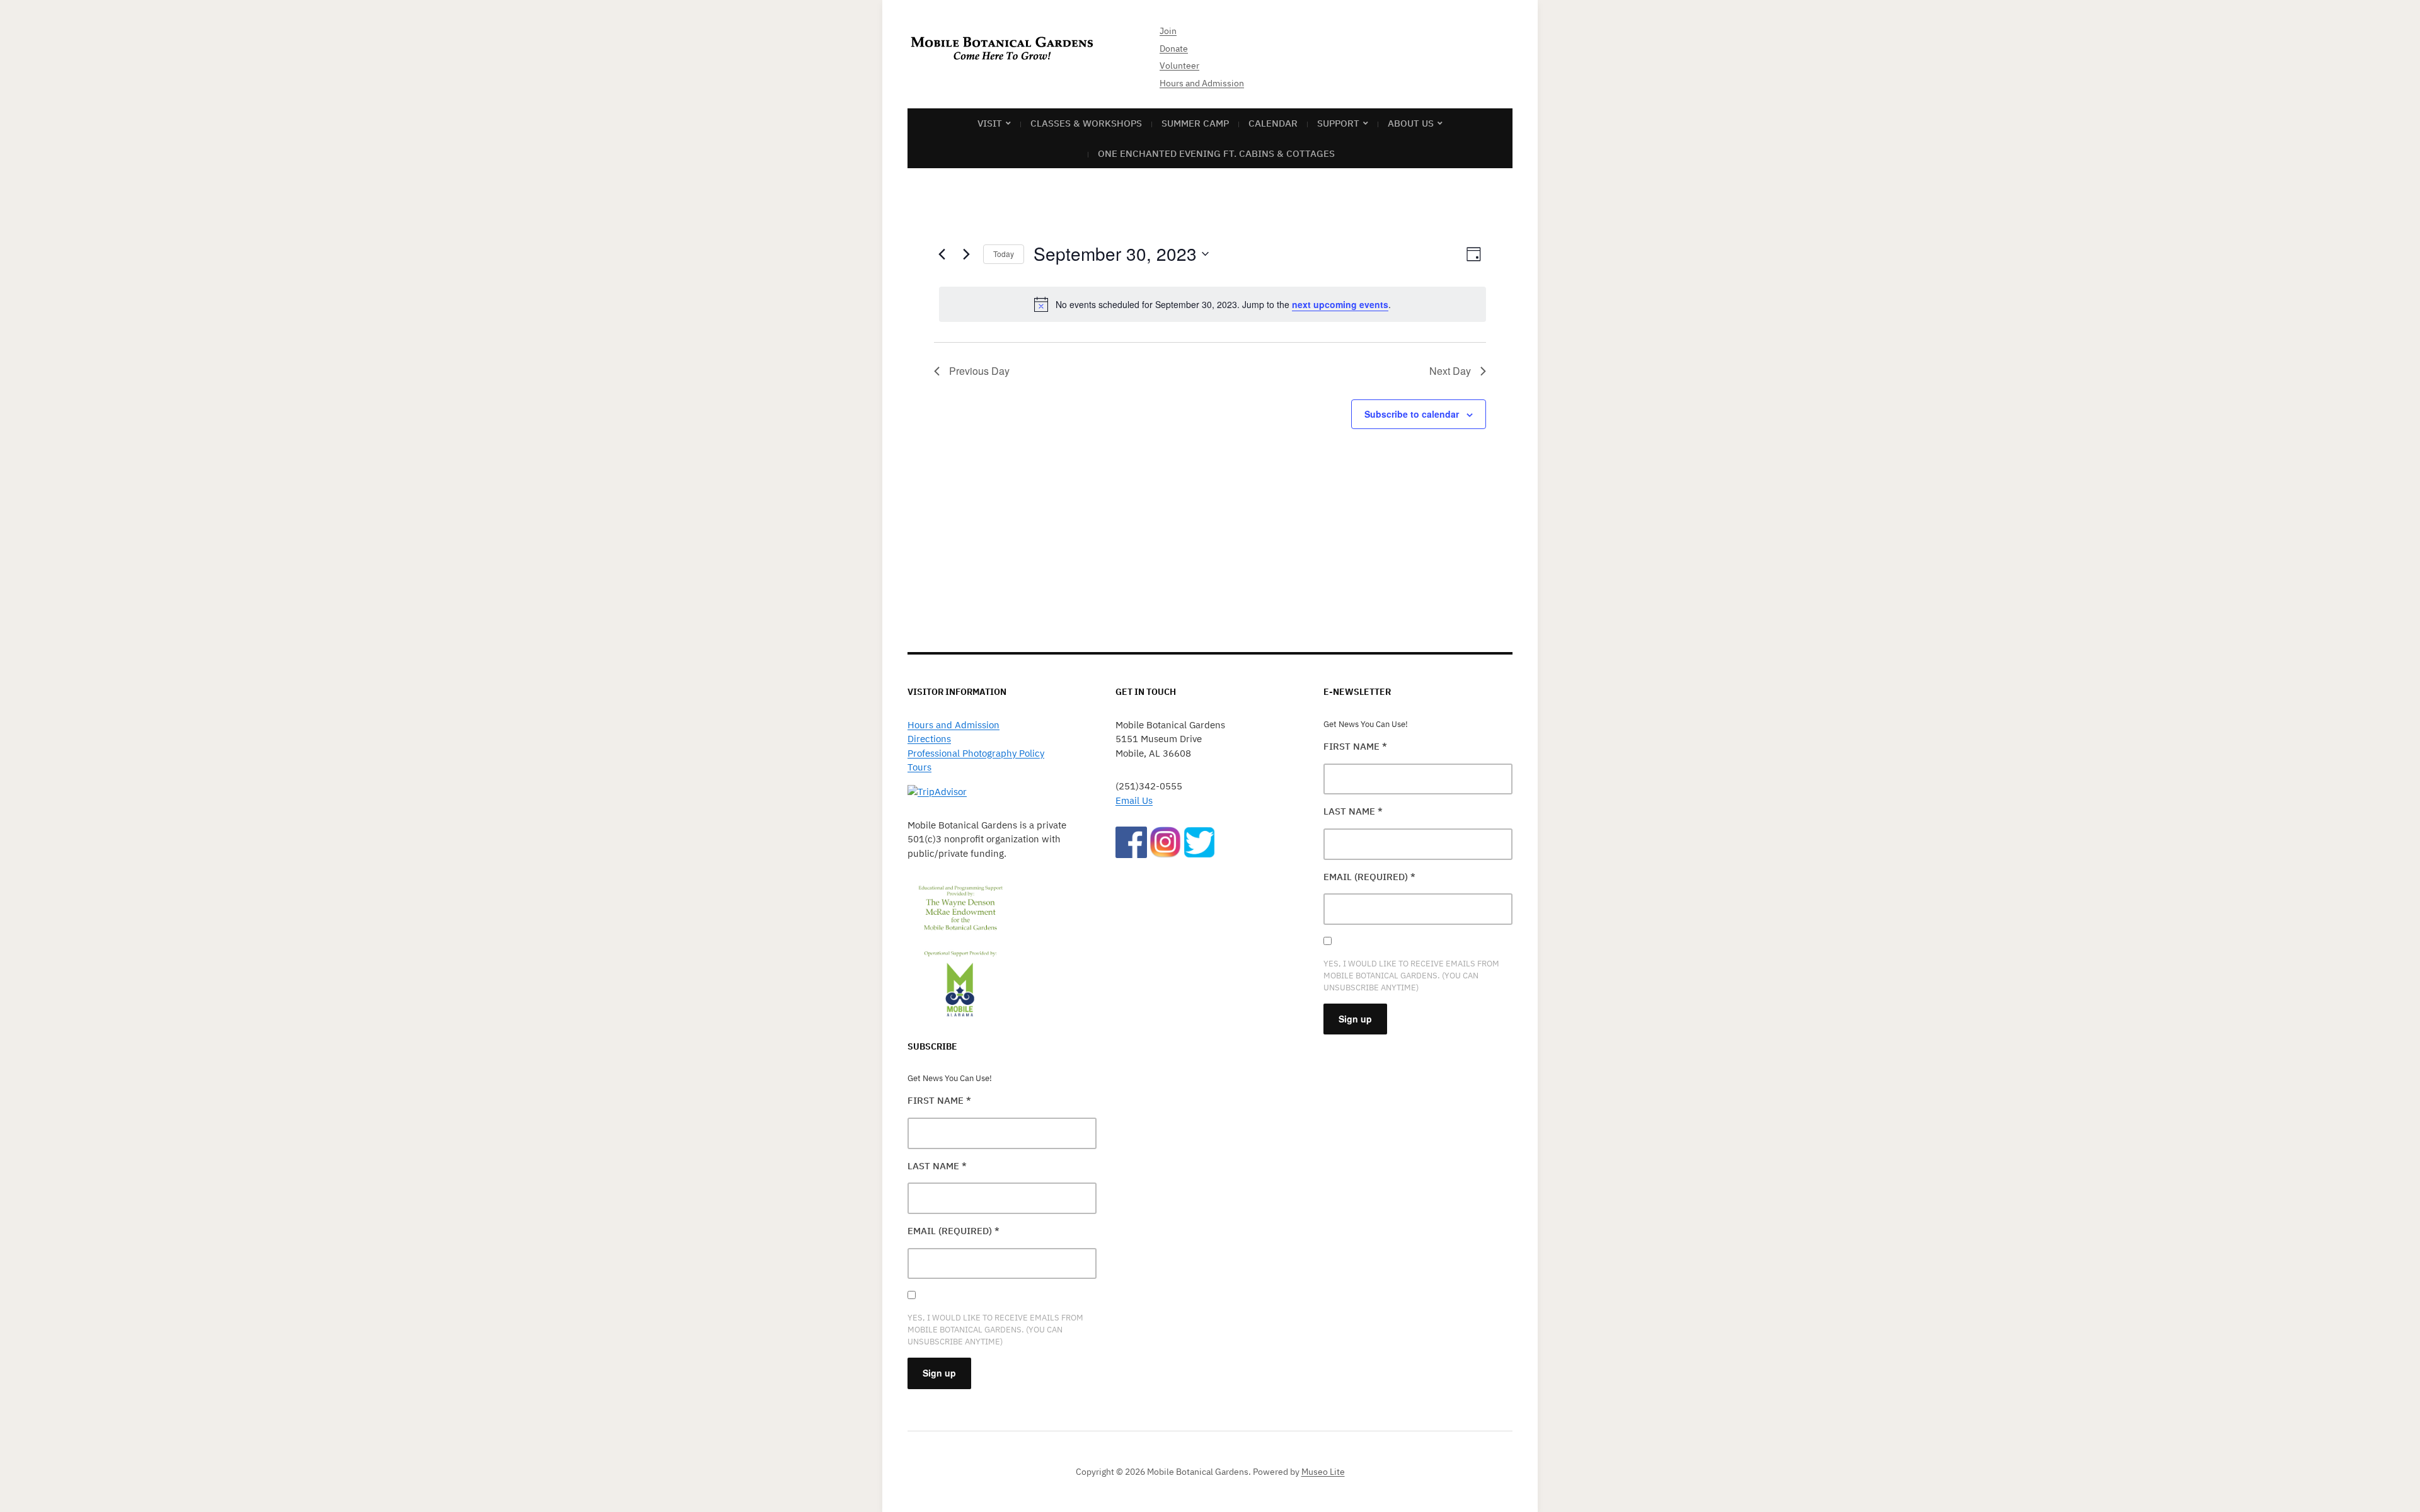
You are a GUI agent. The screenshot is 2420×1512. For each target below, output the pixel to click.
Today (1004, 254)
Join (1168, 31)
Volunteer (1179, 66)
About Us (1411, 123)
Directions (929, 739)
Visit (990, 123)
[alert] (1213, 304)
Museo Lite (1323, 1472)
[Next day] (966, 254)
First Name (939, 1100)
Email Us (1134, 800)
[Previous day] (942, 254)
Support (1338, 123)
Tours (919, 767)
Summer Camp (1195, 123)
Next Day (1450, 371)
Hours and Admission (1202, 83)
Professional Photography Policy (976, 753)
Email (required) (954, 1231)
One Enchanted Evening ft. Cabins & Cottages (1216, 153)
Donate (1174, 49)
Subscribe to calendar (1412, 414)
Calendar (1273, 123)
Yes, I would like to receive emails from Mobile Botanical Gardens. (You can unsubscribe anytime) (995, 1330)
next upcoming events (1340, 304)
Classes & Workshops (1086, 123)
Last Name (937, 1166)
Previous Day (979, 371)
